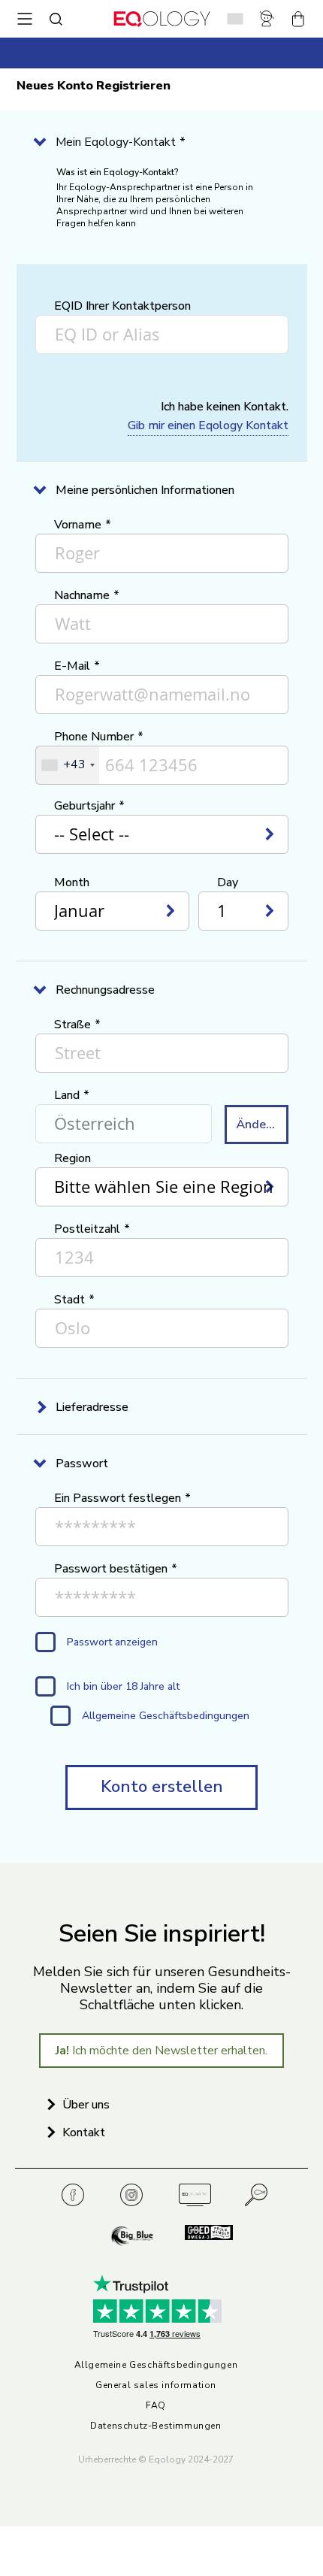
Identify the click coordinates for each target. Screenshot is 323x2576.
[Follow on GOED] (201, 2237)
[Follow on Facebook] (77, 2195)
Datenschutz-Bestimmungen (155, 2426)
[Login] (270, 19)
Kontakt (84, 2133)
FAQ (156, 2406)
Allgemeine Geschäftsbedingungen (156, 2365)
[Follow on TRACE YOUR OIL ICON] (257, 2195)
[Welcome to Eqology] (162, 19)
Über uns (86, 2105)
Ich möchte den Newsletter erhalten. (161, 2051)
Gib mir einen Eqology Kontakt (208, 425)
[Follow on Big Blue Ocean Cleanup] (134, 2237)
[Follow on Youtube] (195, 2195)
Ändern (257, 1125)
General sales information (156, 2385)
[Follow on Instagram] (136, 2195)
